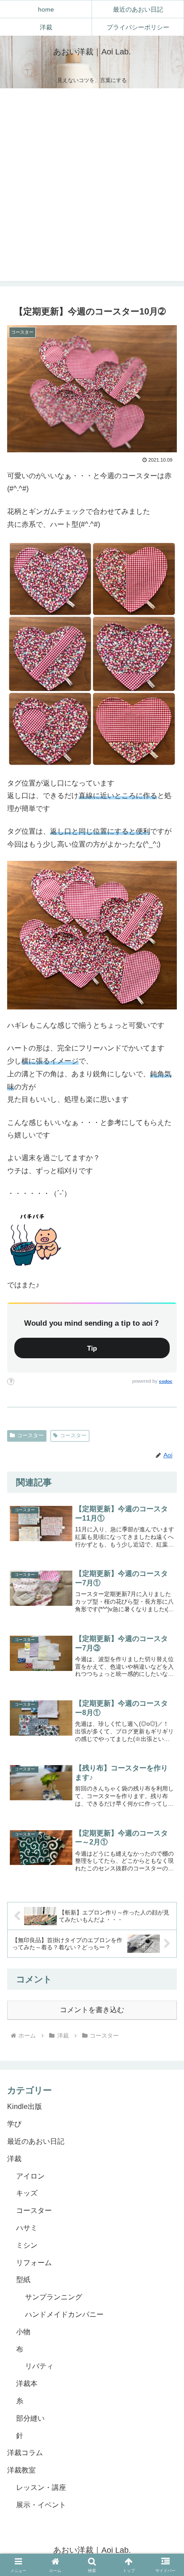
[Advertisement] (92, 185)
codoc (166, 1381)
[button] (165, 1994)
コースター (30, 1435)
